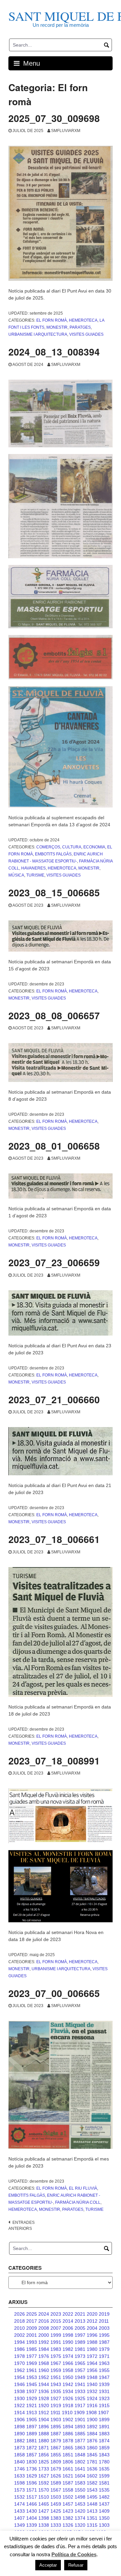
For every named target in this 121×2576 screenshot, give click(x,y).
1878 (68, 2441)
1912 (44, 2412)
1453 (80, 2504)
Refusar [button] (76, 2565)
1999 (56, 2335)
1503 (56, 2497)
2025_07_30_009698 (54, 118)
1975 (56, 2356)
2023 (56, 2314)
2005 (80, 2328)
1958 (68, 2370)
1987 (104, 2342)
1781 (92, 2462)
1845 (92, 2455)
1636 (92, 2469)
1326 (68, 2525)
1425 (56, 2511)
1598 (19, 2483)
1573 (19, 2490)
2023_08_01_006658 (54, 1146)
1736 (32, 2469)
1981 (80, 2349)
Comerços (48, 847)
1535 (104, 2490)
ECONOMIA (94, 847)
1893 (80, 2427)
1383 (56, 2518)
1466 (32, 2504)
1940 (92, 2384)
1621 (68, 2476)
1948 (92, 2377)
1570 (44, 2490)
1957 (80, 2370)
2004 (92, 2328)
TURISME (35, 875)
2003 (104, 2328)
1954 (19, 2377)
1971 (104, 2356)
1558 (68, 2490)
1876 (92, 2441)
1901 (80, 2420)
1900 (92, 2420)
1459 (56, 2504)
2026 (19, 2314)
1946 (19, 2384)
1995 (104, 2335)
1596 (32, 2483)
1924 (92, 2398)
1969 (32, 2363)
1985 (32, 2349)
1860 (92, 2448)
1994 (19, 2342)
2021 (80, 2314)
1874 (104, 2441)
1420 (80, 2511)
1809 (56, 2462)
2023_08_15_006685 (54, 892)
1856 (44, 2455)
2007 (56, 2328)
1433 (19, 2511)
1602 (92, 2476)
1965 (80, 2363)
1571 (32, 2490)
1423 (68, 2511)
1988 (92, 2342)
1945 (32, 2384)
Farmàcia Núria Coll (78, 2202)
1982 (68, 2349)
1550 (80, 2490)
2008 (44, 2328)
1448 (92, 2504)
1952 (44, 2377)
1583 (80, 2483)
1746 (19, 2469)
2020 (92, 2314)
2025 (32, 2314)
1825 (44, 2462)
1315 (92, 2525)
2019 (104, 2314)
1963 (104, 2363)
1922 (19, 2405)
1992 (44, 2342)
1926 (68, 2398)
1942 (68, 2384)
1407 (19, 2518)
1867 (56, 2448)
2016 (44, 2321)
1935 (56, 2391)
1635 (104, 2469)
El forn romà (52, 320)
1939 (104, 2384)
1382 (68, 2518)
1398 (44, 2518)
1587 (68, 2483)
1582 (92, 2483)
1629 (32, 2476)
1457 (68, 2504)
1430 (32, 2511)
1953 (32, 2377)
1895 (56, 2427)
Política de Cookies (74, 2554)
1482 (104, 2497)
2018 (19, 2321)
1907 (104, 2412)
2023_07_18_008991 (54, 1761)
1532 (19, 2497)
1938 (19, 2391)
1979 (104, 2349)
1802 (80, 2462)
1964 (92, 2363)
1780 (104, 2462)
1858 (19, 2455)
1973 (80, 2356)
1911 (55, 2412)
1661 (68, 2469)
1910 (67, 2412)
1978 (19, 2356)
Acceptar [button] (48, 2565)
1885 (80, 2434)
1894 (68, 2427)
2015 (56, 2321)
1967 (56, 2363)
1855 (56, 2455)
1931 (104, 2391)
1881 (32, 2441)
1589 (56, 2483)
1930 (19, 2398)
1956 (92, 2370)
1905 (32, 2420)
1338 (44, 2525)
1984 (44, 2349)
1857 (32, 2455)
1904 (44, 2420)
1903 (56, 2420)
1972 (92, 2356)
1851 (68, 2455)
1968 (44, 2363)
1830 (32, 2462)
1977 (32, 2356)
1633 (19, 2476)
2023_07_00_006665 (54, 1993)
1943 (56, 2384)
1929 (32, 2398)
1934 (68, 2391)
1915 (104, 2405)
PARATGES (80, 327)
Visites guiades (86, 334)
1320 (80, 2525)
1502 (68, 2497)
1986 (19, 2349)
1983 (56, 2349)
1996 (92, 2335)
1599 (104, 2476)
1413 (92, 2511)
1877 (80, 2441)
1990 (68, 2342)
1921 (32, 2405)
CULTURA (72, 847)
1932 (92, 2391)
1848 (80, 2455)
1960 (44, 2370)
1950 (68, 2377)
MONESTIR (57, 327)
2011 (104, 2321)
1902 (68, 2420)
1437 (104, 2504)
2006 (68, 2328)
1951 (56, 2377)
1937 (32, 2391)
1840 (19, 2462)
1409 (104, 2511)
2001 (32, 2335)
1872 (32, 2448)
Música (16, 875)
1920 (44, 2405)
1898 (19, 2427)
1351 (92, 2518)
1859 (104, 2448)
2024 (44, 2314)
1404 (32, 2518)
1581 (104, 2483)
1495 (92, 2497)
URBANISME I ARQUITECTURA (38, 334)
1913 (32, 2412)
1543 (92, 2490)
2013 (80, 2321)
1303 (104, 2525)
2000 (44, 2335)
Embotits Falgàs (53, 854)
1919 (56, 2405)
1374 (80, 2518)
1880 (44, 2441)
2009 (32, 2328)
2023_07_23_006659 (54, 1262)
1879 (56, 2441)
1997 (80, 2335)
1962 (19, 2370)
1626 (56, 2476)
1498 (80, 2497)
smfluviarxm (66, 131)
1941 (80, 2384)
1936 (44, 2391)
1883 (104, 2434)
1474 (19, 2504)
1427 (44, 2511)
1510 (44, 2497)
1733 (44, 2469)
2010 (19, 2328)
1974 (68, 2356)
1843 (104, 2455)
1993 (32, 2342)
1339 (32, 2525)
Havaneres (33, 868)
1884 (92, 2434)
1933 (80, 2391)
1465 (44, 2504)
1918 (68, 2405)
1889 (32, 2434)
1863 (80, 2448)
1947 (104, 2377)
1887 (56, 2434)
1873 (19, 2448)
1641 (80, 2469)
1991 (56, 2342)
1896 (44, 2427)
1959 (56, 2370)
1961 (32, 2370)
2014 (68, 2321)
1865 (68, 2448)
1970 (19, 2363)
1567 (56, 2490)
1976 (44, 2356)
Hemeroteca (83, 320)
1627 (44, 2476)
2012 (92, 2321)
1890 (19, 2434)
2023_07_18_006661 (54, 1539)
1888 (44, 2434)
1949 (80, 2377)
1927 (56, 2398)
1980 (92, 2349)
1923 (104, 2398)
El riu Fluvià (83, 2188)
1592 (44, 2483)
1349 (19, 2525)
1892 (92, 2427)
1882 (19, 2441)
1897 (32, 2427)
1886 (68, 2434)
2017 (32, 2321)
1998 (68, 2335)
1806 (68, 2462)
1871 (44, 2448)
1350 (104, 2518)
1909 (79, 2412)
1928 (44, 2398)
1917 (80, 2405)
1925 (80, 2398)
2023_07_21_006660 (54, 1399)
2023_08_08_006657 (54, 1015)
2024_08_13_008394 (54, 352)
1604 (80, 2476)
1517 (32, 2497)
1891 (104, 2427)
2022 (68, 2314)
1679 (56, 2469)
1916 (92, 2405)
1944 (44, 2384)
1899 (104, 2420)
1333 (56, 2525)
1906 (19, 2420)
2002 (19, 2335)
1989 (80, 2342)
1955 (104, 2370)
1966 (68, 2363)
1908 (91, 2412)
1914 (19, 2412)
